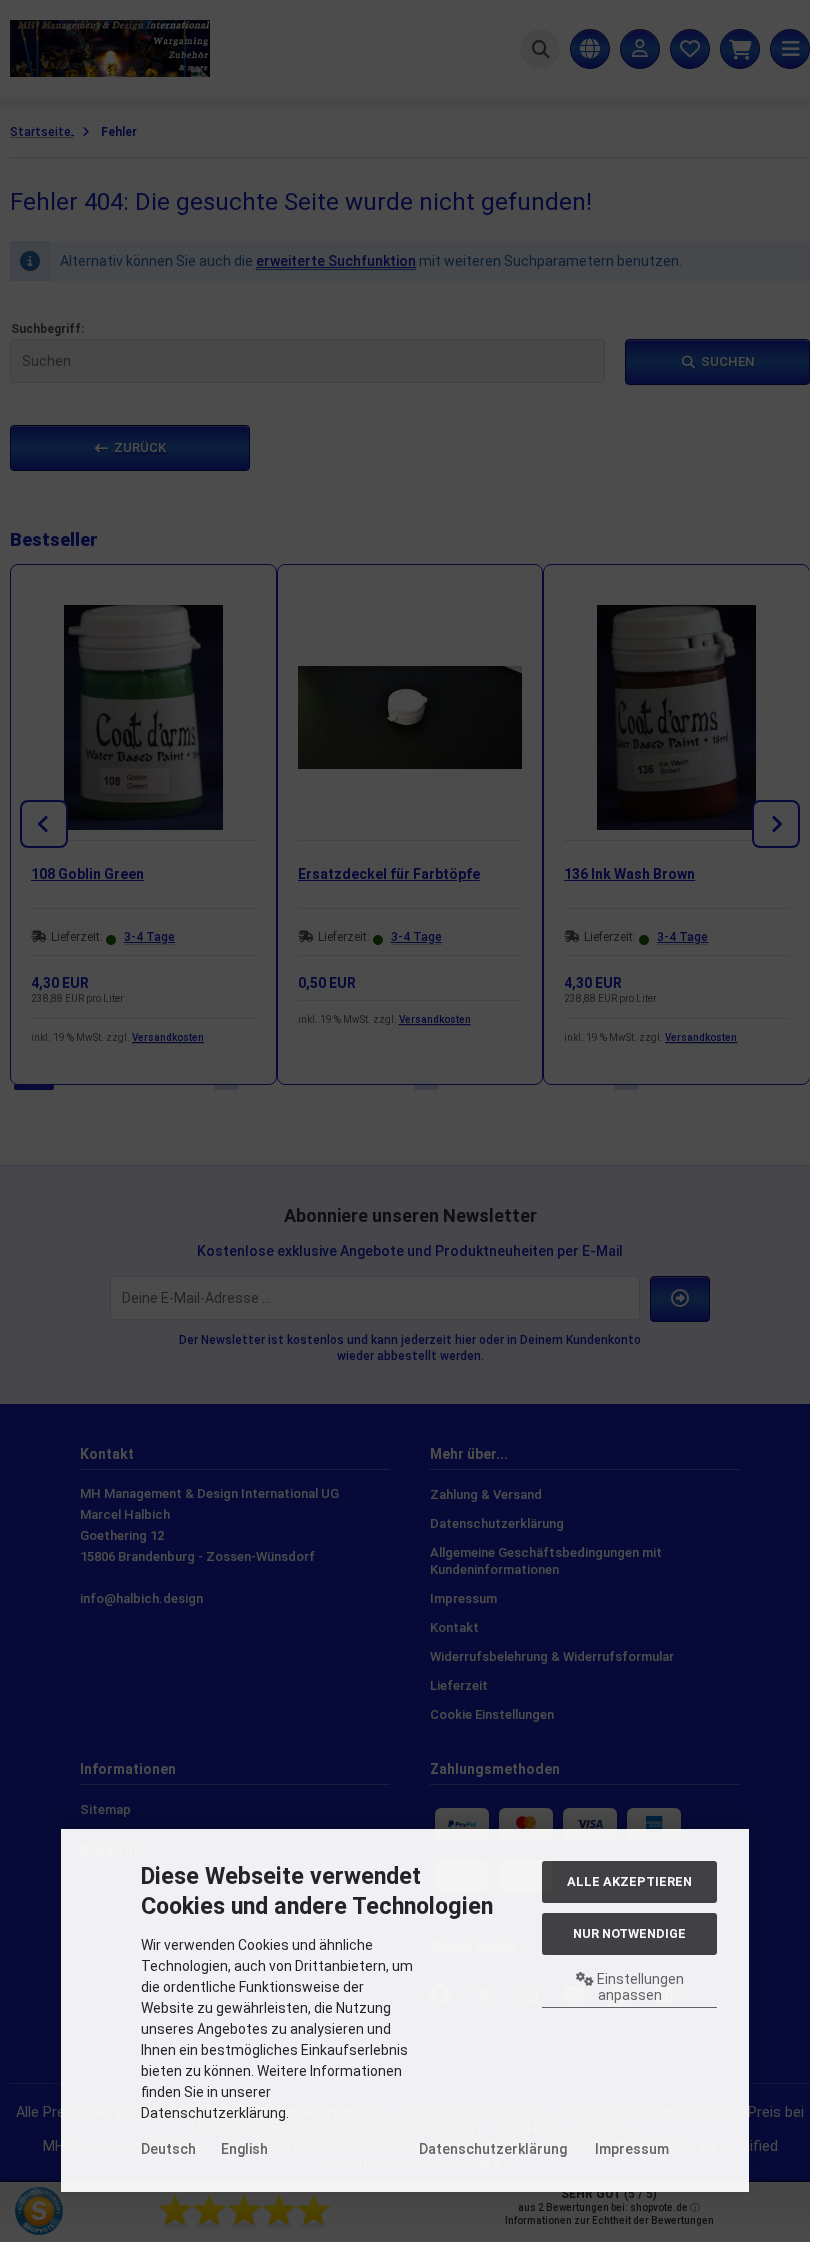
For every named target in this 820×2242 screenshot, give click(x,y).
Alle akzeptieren (629, 1881)
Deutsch (168, 2149)
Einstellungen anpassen (639, 1987)
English (244, 2149)
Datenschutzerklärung (493, 2149)
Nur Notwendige (629, 1933)
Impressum (632, 2149)
